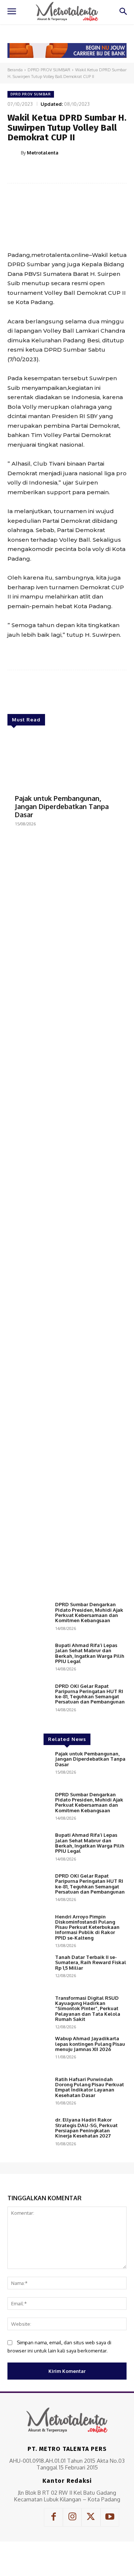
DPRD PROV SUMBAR (49, 70)
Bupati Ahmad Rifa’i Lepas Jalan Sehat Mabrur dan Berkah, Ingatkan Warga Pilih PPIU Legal (90, 1653)
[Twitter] (55, 171)
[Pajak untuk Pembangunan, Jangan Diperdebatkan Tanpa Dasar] (67, 761)
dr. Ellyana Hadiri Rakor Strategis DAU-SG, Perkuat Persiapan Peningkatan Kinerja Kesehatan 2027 (86, 2128)
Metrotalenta (43, 153)
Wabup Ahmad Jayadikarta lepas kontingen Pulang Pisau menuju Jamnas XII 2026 (90, 2044)
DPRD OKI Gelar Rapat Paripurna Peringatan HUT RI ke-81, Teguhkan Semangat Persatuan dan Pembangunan (90, 1694)
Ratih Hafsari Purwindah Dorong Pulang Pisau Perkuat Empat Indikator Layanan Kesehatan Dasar (90, 2087)
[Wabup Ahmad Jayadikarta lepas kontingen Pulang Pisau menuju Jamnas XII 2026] (28, 2052)
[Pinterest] (73, 171)
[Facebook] (38, 171)
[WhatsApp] (90, 171)
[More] (107, 171)
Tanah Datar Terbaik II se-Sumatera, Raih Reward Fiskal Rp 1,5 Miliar (91, 1962)
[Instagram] (72, 2517)
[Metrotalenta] (14, 153)
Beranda (15, 70)
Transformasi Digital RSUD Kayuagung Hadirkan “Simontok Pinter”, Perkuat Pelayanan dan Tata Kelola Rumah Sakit (88, 2008)
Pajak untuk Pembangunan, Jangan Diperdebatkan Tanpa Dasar (62, 806)
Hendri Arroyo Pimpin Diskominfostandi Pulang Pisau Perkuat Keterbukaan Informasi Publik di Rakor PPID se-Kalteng (87, 1927)
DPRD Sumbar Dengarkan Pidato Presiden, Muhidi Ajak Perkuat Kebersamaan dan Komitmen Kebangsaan (89, 1612)
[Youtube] (110, 2517)
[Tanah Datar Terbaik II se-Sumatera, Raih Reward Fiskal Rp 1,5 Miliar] (28, 1971)
